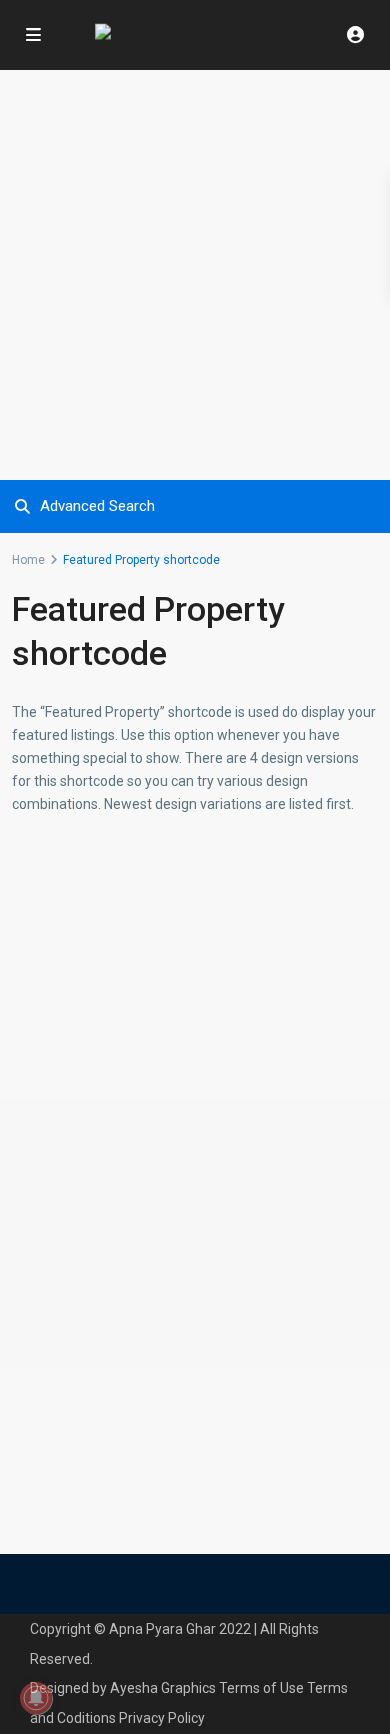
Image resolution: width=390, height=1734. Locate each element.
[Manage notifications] (36, 1698)
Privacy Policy (162, 1718)
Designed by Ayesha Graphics (123, 1688)
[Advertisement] (195, 275)
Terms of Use (261, 1688)
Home (28, 560)
